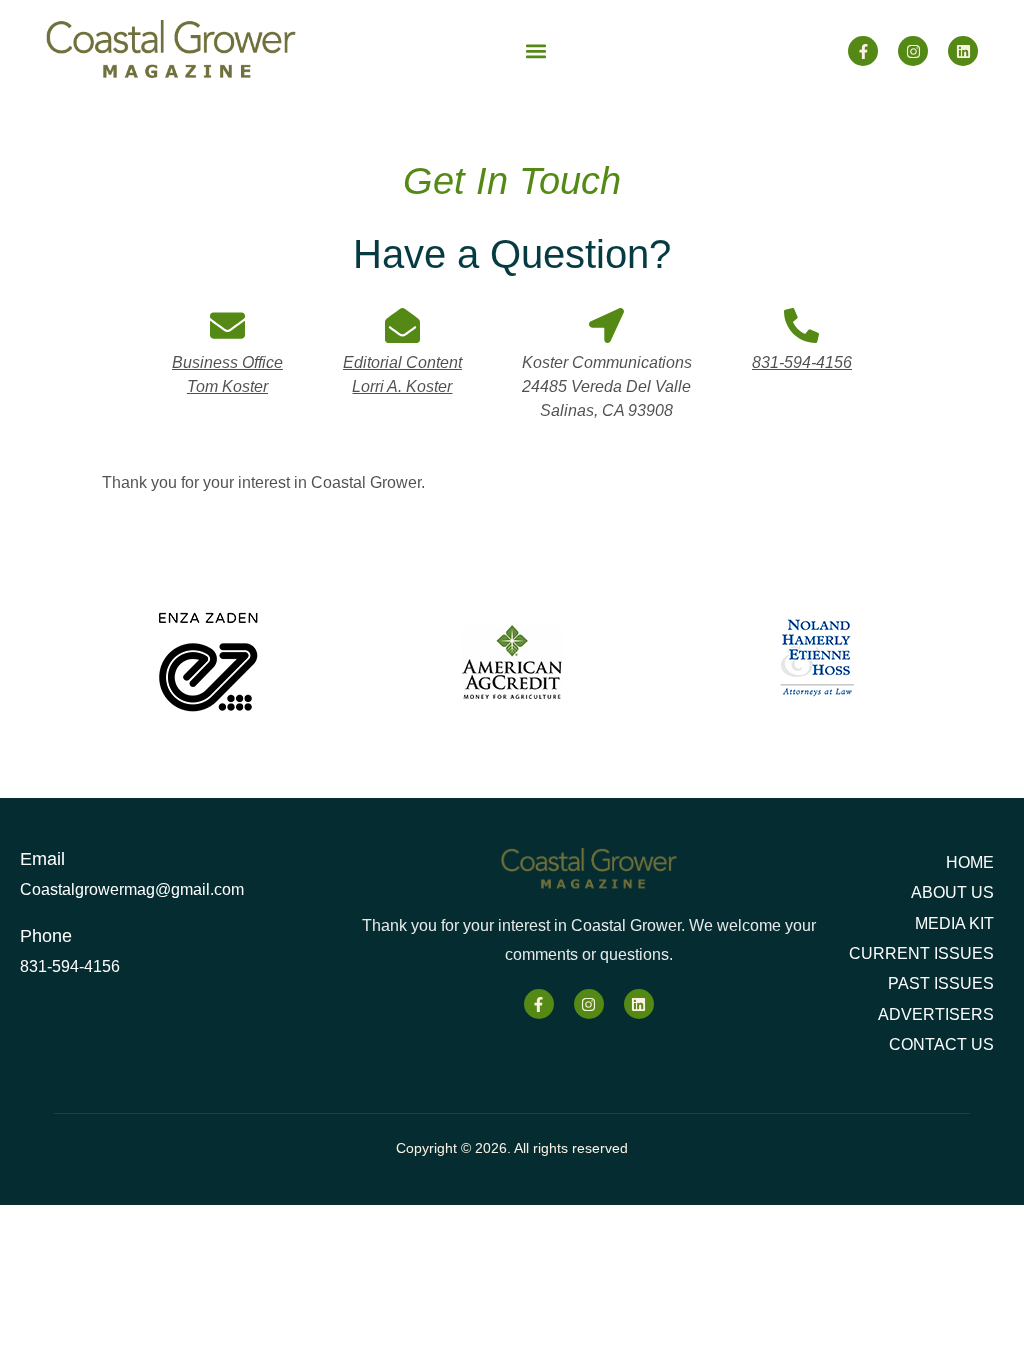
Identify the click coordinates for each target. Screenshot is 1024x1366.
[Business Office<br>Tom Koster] (227, 325)
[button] (535, 51)
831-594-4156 (802, 362)
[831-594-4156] (801, 325)
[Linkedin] (963, 51)
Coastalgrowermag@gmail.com (132, 889)
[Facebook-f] (863, 51)
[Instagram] (913, 51)
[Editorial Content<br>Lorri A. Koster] (402, 325)
